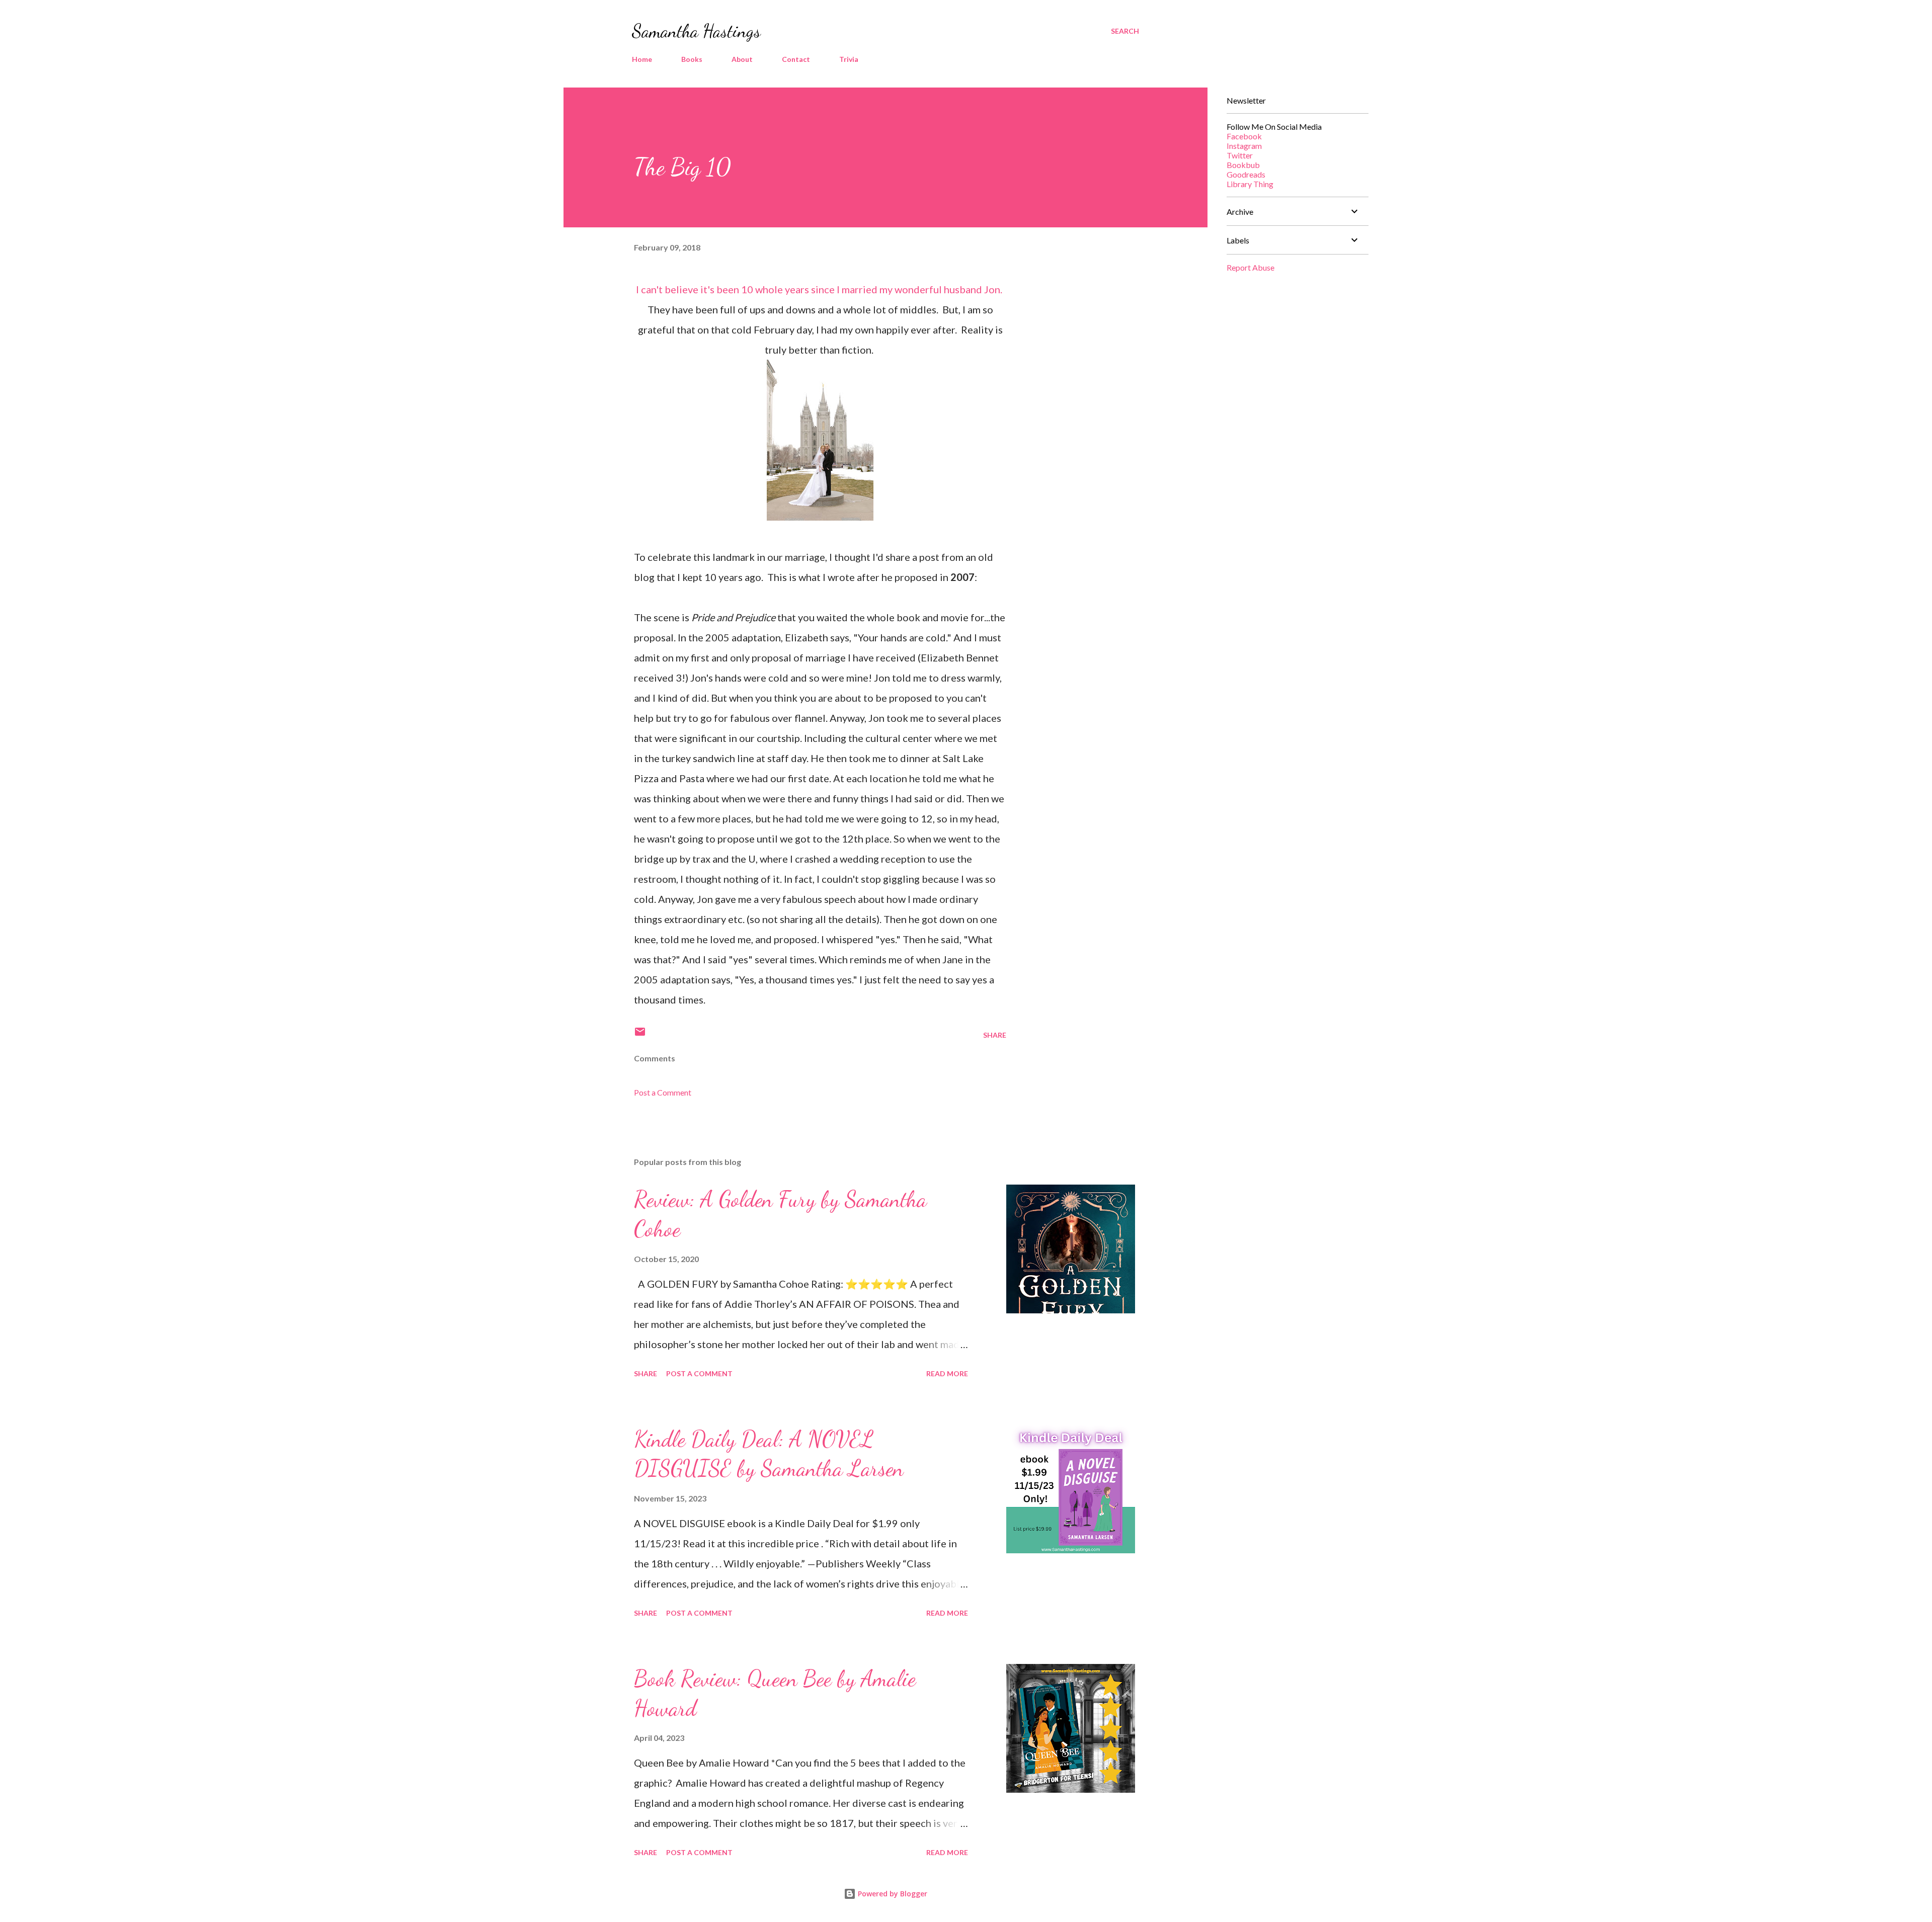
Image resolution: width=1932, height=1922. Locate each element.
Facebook (1244, 136)
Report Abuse (1251, 267)
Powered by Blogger (892, 1894)
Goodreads (1246, 174)
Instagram (1244, 146)
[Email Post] (640, 1035)
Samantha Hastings (696, 31)
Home (642, 59)
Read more (947, 1373)
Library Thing (1250, 184)
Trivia (849, 59)
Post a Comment (663, 1092)
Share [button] (995, 1035)
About (742, 59)
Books (692, 59)
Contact (796, 59)
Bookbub (1243, 165)
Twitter (1240, 155)
